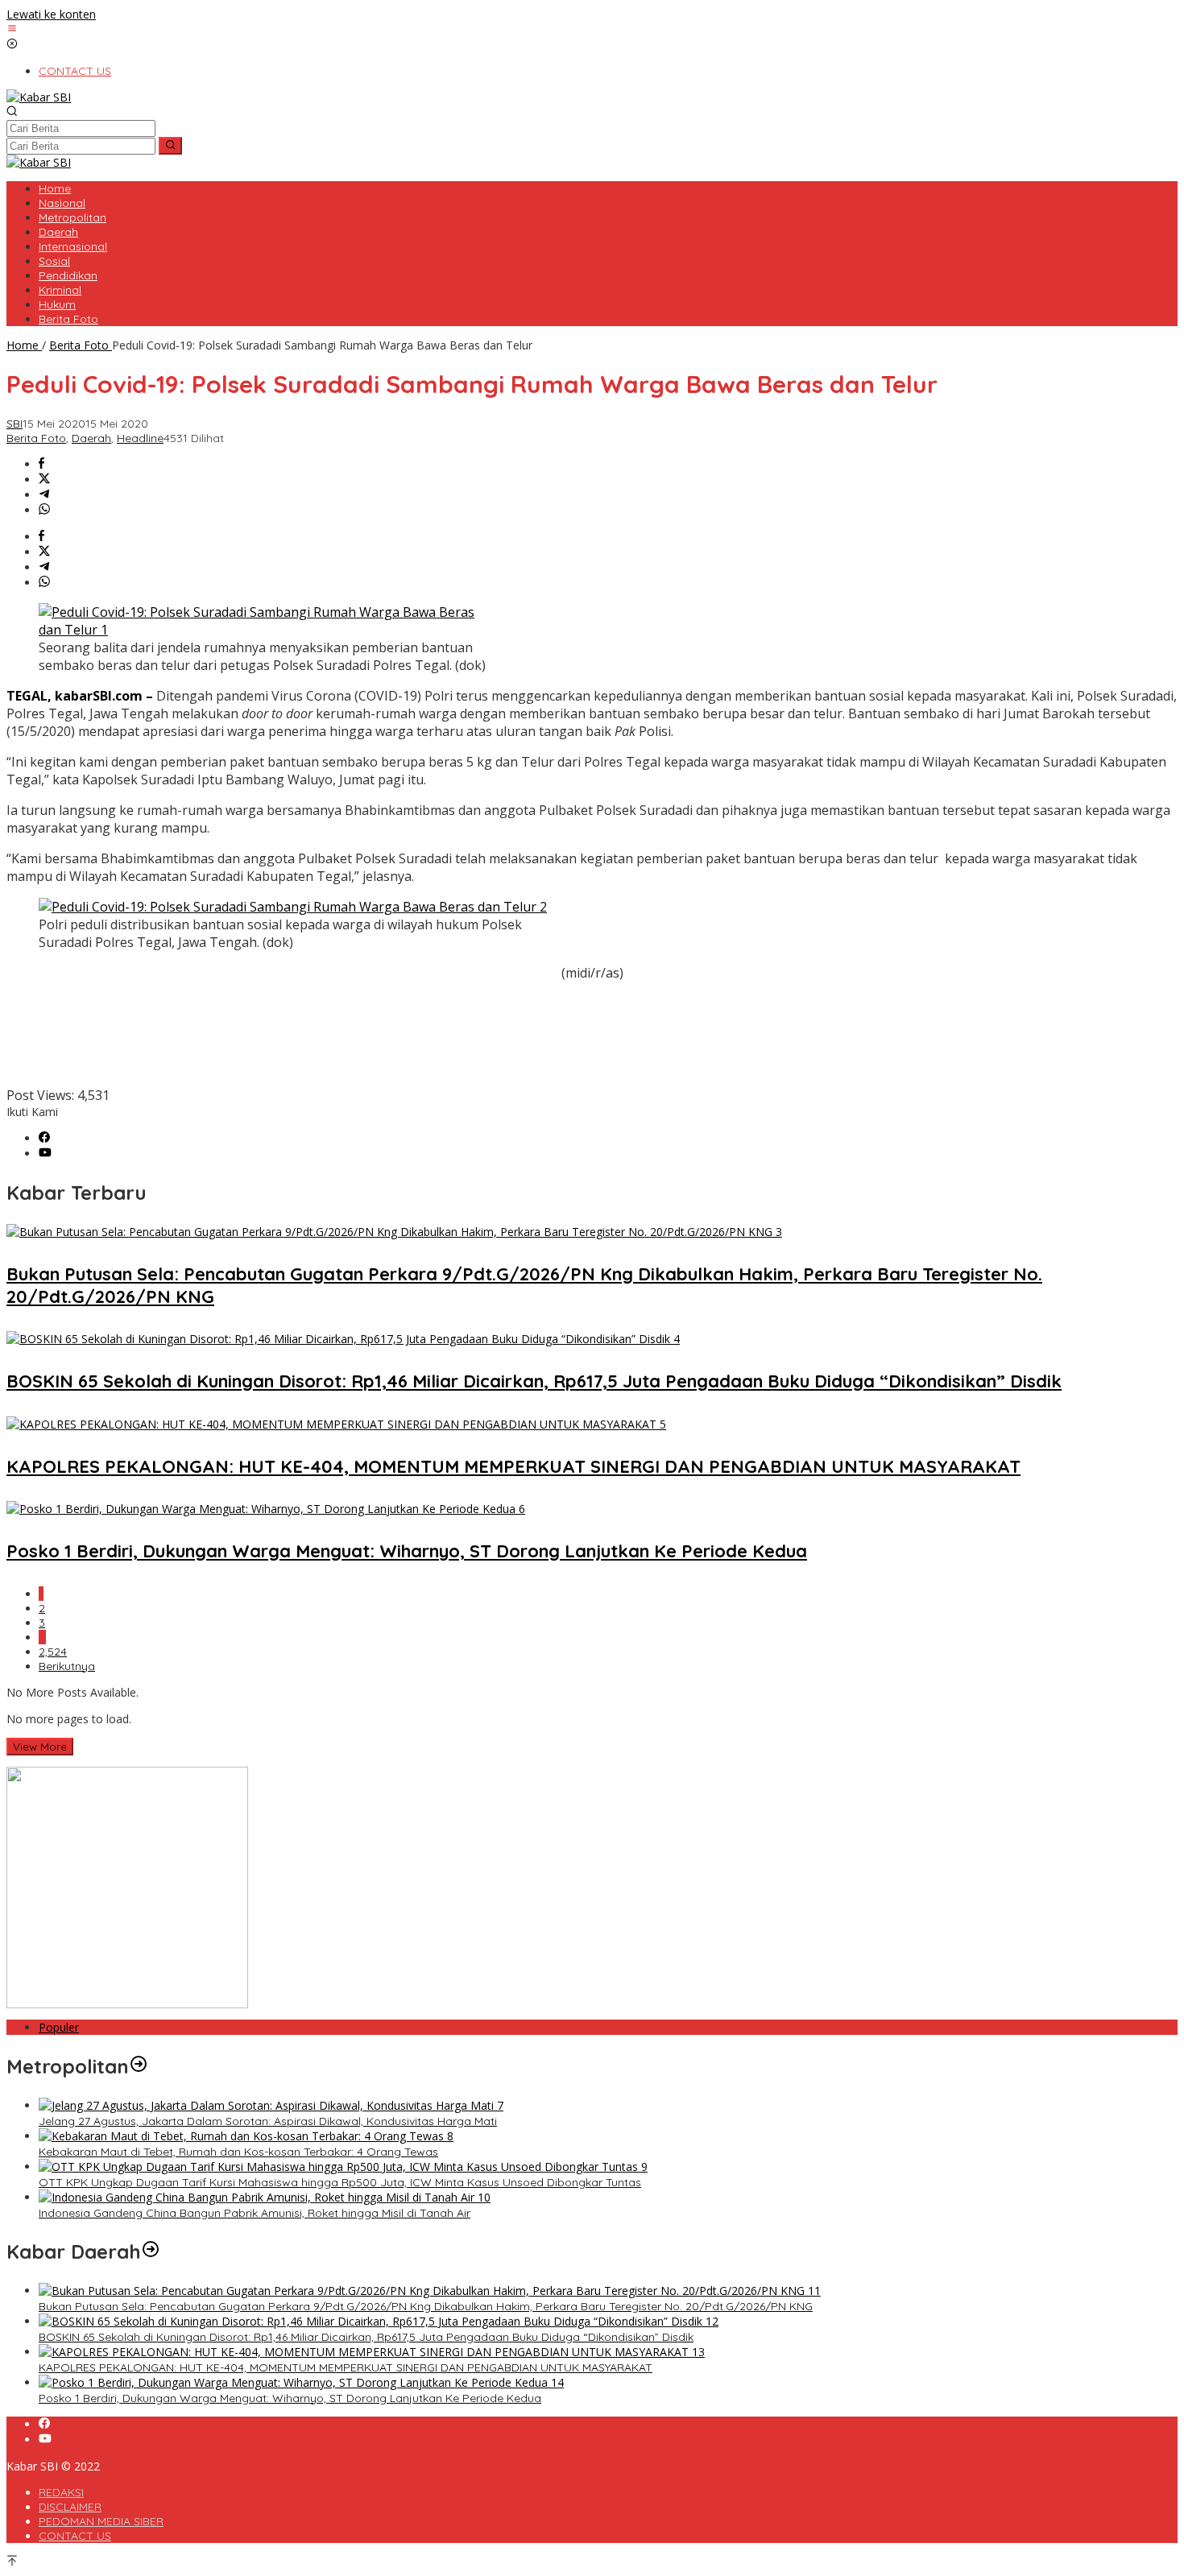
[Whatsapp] (44, 510)
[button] (170, 146)
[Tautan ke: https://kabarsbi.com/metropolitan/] (139, 2066)
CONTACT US (75, 2536)
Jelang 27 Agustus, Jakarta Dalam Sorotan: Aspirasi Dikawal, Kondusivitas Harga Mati (268, 2121)
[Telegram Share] (44, 495)
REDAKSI (61, 2492)
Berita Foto (36, 438)
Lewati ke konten (51, 14)
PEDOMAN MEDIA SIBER (101, 2521)
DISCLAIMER (70, 2507)
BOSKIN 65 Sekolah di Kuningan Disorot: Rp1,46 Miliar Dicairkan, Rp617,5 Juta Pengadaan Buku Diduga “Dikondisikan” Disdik (534, 1381)
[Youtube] (45, 1154)
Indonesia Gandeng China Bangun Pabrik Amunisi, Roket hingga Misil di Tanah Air (255, 2213)
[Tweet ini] (44, 480)
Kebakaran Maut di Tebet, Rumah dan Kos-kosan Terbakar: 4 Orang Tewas (238, 2152)
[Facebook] (44, 1138)
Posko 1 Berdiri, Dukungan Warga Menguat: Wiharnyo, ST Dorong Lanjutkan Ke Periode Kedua (407, 1551)
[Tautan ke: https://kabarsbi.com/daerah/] (151, 2251)
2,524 (53, 1652)
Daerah (91, 438)
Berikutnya (67, 1666)
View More (40, 1747)
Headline (140, 438)
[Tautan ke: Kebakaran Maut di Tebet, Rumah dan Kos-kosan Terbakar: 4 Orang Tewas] (246, 2136)
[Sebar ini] (41, 464)
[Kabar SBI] (39, 97)
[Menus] (12, 29)
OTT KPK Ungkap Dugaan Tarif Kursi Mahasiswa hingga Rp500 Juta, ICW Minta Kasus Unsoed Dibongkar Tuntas (340, 2182)
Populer (59, 2027)
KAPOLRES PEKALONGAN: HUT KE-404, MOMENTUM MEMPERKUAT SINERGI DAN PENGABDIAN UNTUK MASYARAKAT (513, 1466)
